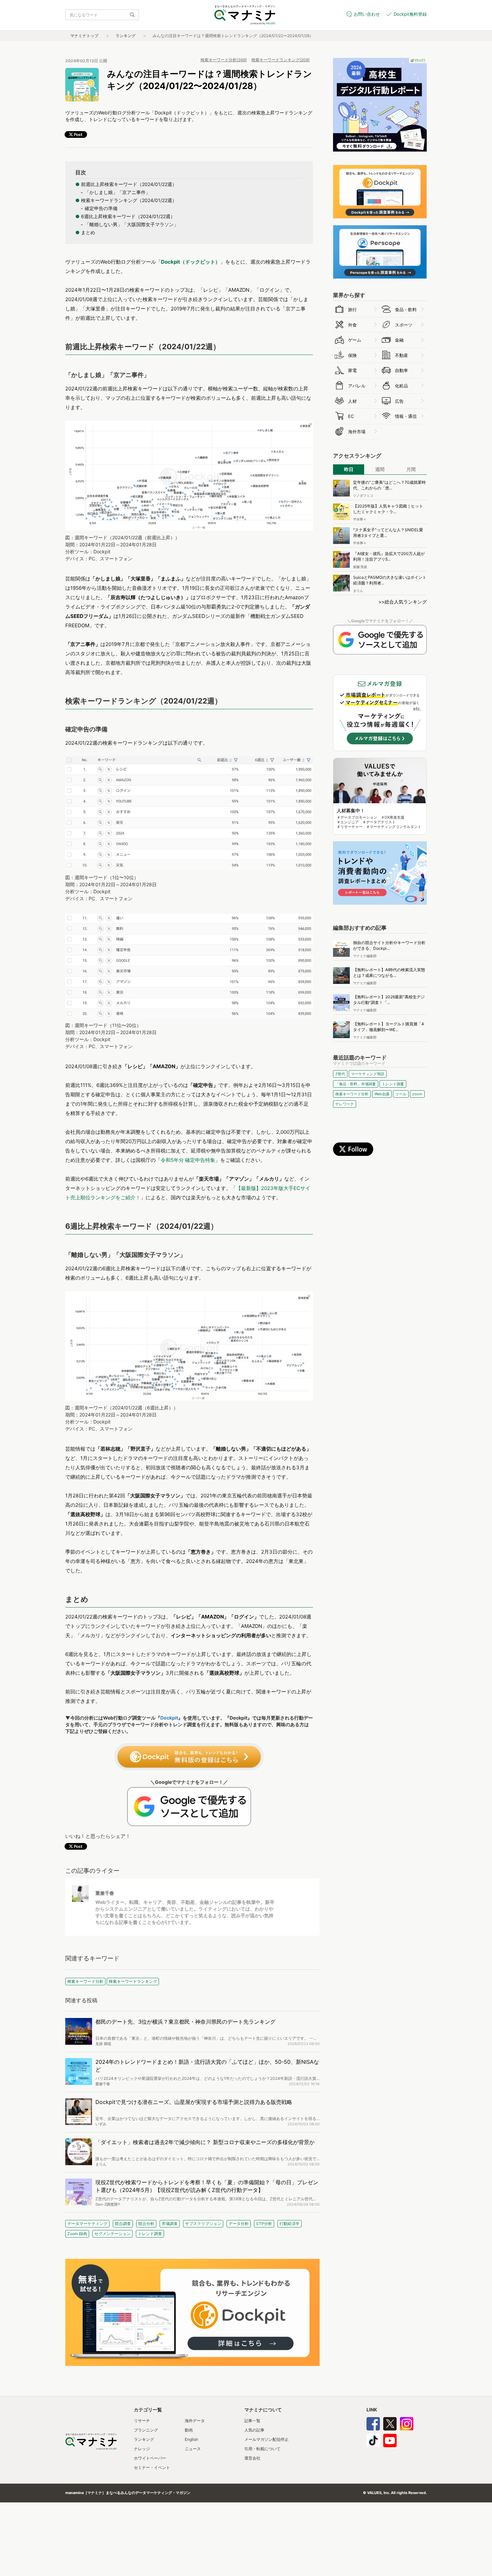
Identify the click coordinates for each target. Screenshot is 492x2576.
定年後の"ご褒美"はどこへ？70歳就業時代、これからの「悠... (389, 485)
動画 (189, 2430)
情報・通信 (406, 416)
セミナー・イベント (152, 2467)
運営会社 (252, 2458)
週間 (380, 469)
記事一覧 (252, 2421)
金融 (399, 340)
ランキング (126, 36)
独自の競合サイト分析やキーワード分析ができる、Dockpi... (389, 945)
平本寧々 (360, 519)
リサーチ (142, 2421)
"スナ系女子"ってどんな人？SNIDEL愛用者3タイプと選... (388, 533)
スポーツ (404, 325)
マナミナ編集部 (365, 956)
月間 (411, 469)
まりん (101, 2164)
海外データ (195, 2421)
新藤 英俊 (360, 567)
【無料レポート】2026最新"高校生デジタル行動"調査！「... (389, 1000)
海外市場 (357, 432)
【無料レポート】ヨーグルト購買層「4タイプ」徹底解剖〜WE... (389, 1027)
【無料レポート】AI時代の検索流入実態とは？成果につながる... (389, 973)
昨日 (349, 469)
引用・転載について (262, 2449)
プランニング (146, 2430)
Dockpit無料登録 (410, 14)
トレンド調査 (150, 2234)
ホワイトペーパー (150, 2458)
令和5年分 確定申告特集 (188, 1160)
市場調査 (170, 2224)
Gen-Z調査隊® (108, 2204)
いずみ (101, 2124)
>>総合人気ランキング (403, 602)
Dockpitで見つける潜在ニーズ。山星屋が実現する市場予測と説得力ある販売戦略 (194, 2102)
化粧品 (401, 386)
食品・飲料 (406, 309)
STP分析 (264, 2224)
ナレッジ (142, 2449)
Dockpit (169, 1718)
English (191, 2439)
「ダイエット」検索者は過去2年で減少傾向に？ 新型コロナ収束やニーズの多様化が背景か (205, 2142)
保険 (352, 355)
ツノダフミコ (363, 495)
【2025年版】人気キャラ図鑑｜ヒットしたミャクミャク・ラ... (388, 509)
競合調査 (123, 2224)
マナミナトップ (84, 36)
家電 (352, 370)
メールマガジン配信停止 (266, 2439)
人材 (352, 401)
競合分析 (146, 2224)
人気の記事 (254, 2430)
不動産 (401, 355)
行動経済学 (290, 2224)
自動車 (401, 370)
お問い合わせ (367, 14)
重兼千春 (105, 1893)
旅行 (352, 309)
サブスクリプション (203, 2224)
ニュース (193, 2449)
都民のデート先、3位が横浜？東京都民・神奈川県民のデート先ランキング (185, 2022)
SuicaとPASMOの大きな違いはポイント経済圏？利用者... (390, 580)
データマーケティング (87, 2224)
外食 (352, 325)
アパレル (357, 386)
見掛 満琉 (103, 2044)
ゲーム (355, 340)
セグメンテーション (112, 2234)
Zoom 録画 (77, 2234)
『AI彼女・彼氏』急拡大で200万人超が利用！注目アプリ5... (389, 556)
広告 (399, 401)
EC (351, 416)
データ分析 (239, 2224)
